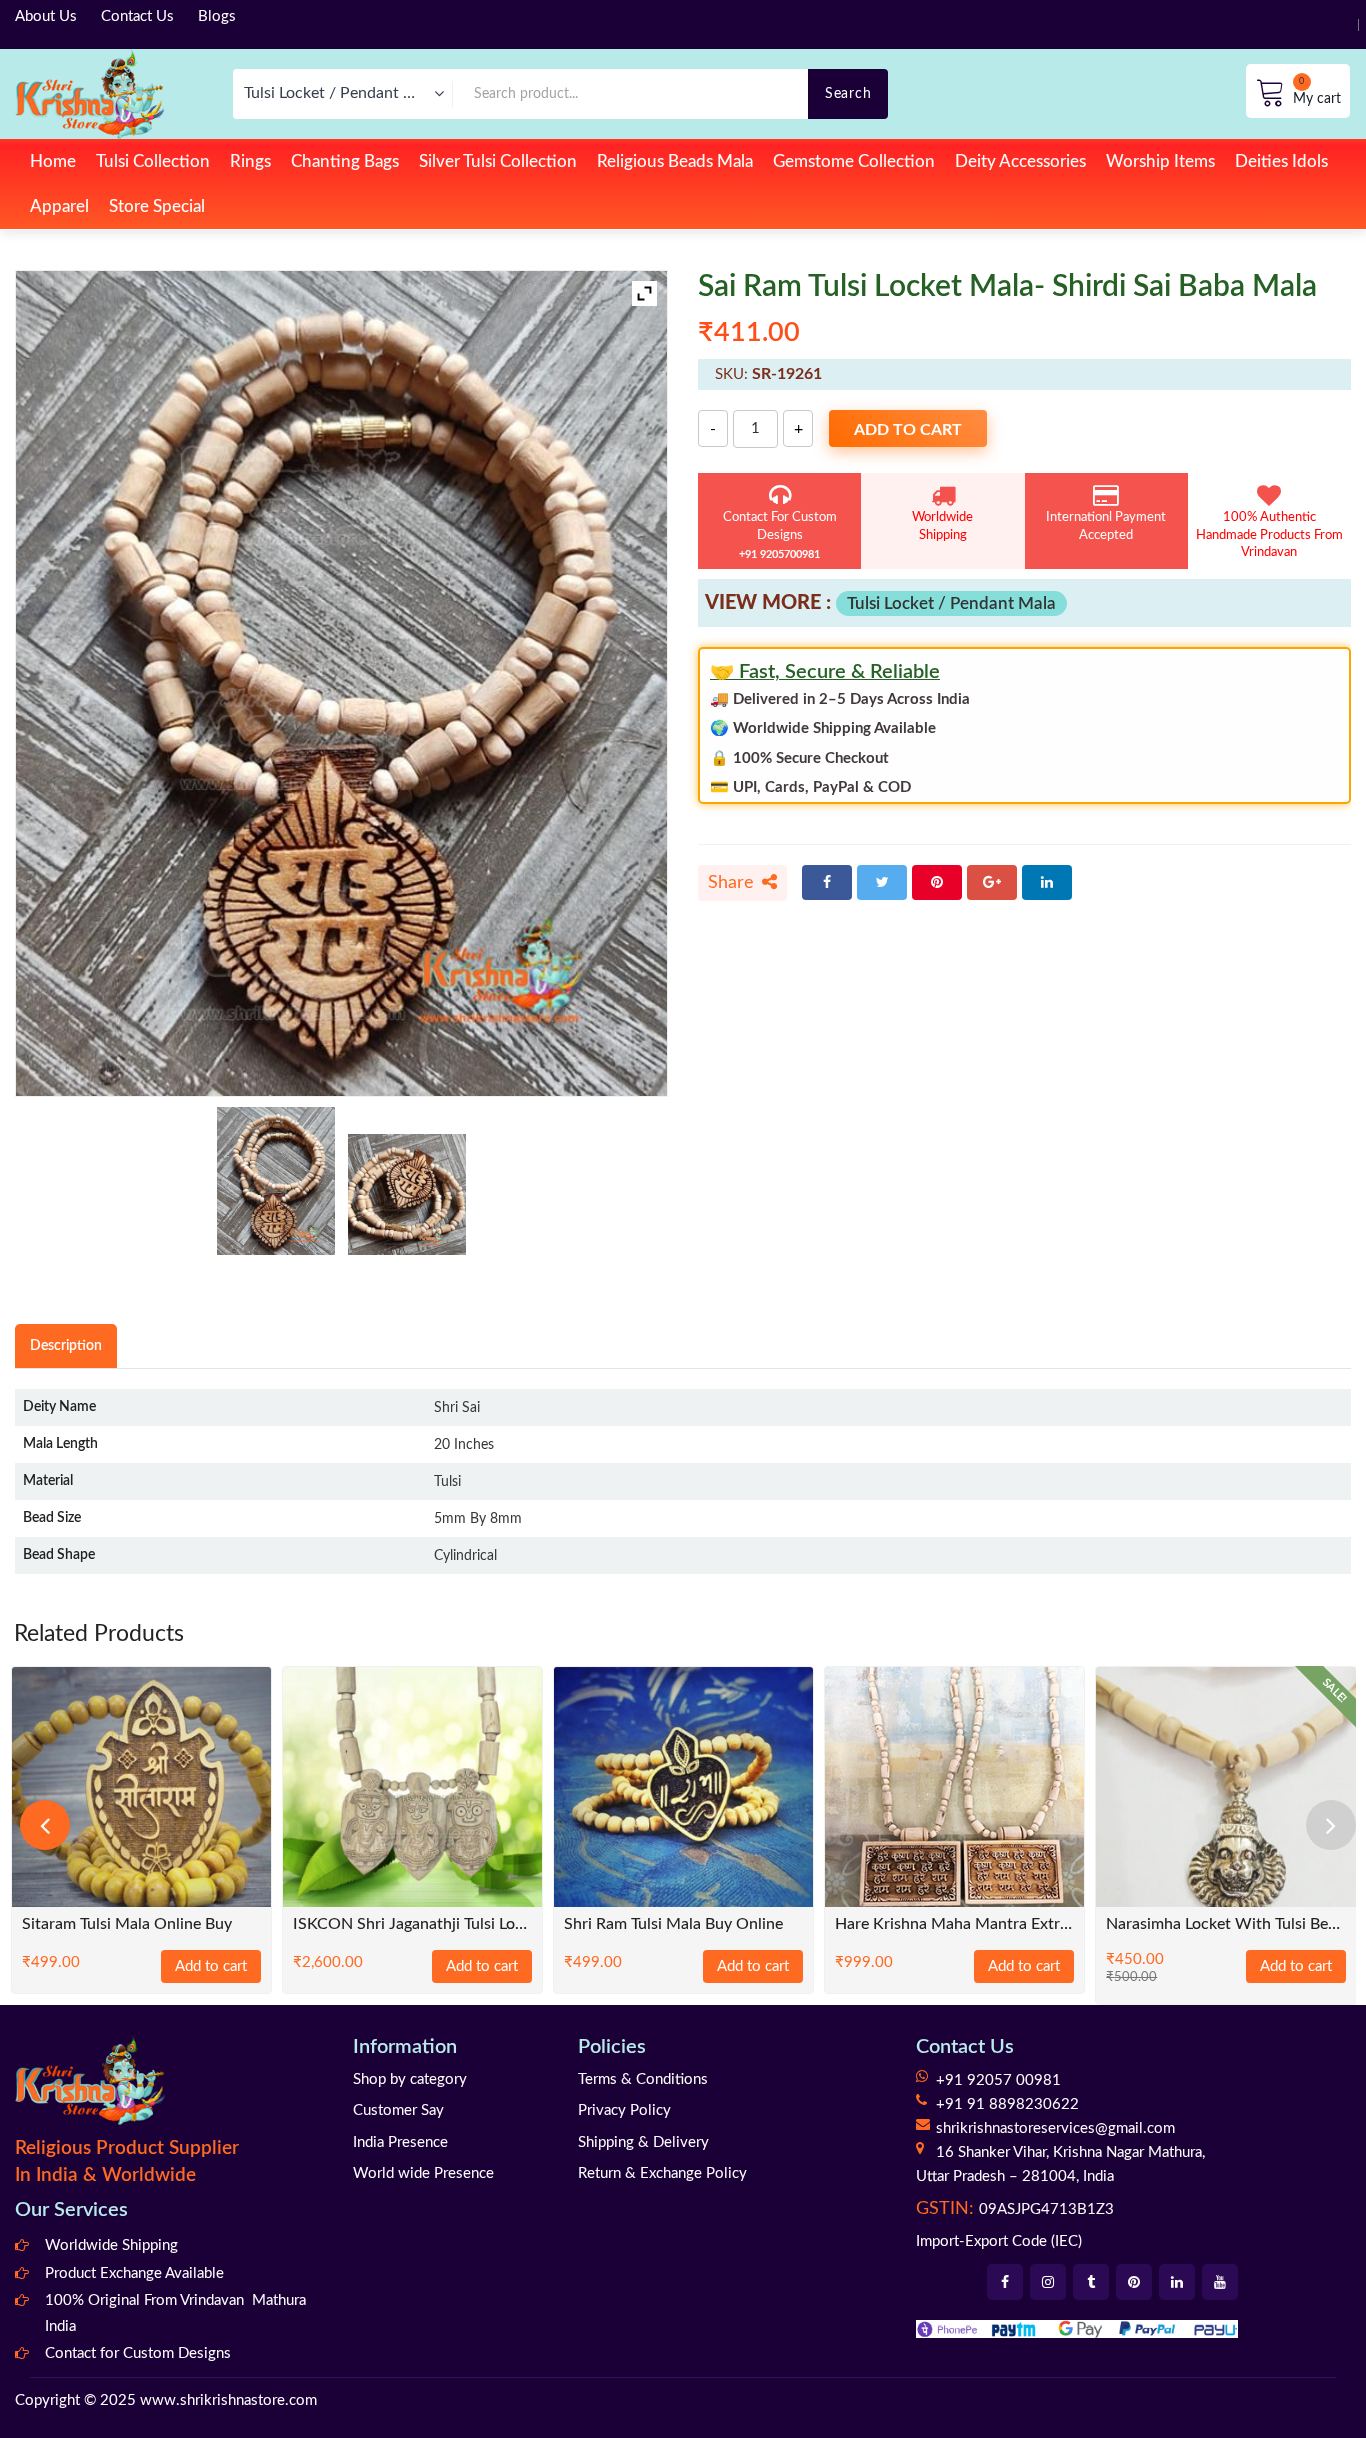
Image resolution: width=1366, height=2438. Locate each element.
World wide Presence (423, 2173)
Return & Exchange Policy (662, 2173)
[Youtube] (1220, 2282)
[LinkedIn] (1047, 882)
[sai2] (276, 1181)
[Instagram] (1048, 2282)
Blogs (217, 16)
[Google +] (992, 882)
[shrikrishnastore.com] (89, 93)
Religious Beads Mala (675, 161)
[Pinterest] (937, 882)
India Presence (400, 2142)
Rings (250, 161)
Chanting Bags (345, 161)
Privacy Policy (624, 2110)
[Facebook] (827, 882)
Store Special (157, 206)
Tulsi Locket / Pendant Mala (951, 603)
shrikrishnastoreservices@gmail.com (1055, 2128)
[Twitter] (882, 882)
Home (53, 161)
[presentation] (45, 1825)
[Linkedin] (1177, 2282)
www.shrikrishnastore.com (228, 2400)
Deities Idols (1281, 161)
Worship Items (1160, 161)
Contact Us (137, 16)
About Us (46, 16)
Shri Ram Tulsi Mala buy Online (673, 1924)
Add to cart (908, 430)
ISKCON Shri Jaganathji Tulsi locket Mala (412, 1924)
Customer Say (398, 2110)
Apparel (59, 206)
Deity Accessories (1020, 161)
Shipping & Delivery (643, 2142)
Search (848, 93)
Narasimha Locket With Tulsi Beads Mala (1225, 1924)
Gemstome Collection (854, 161)
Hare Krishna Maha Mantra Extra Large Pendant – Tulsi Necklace (954, 1924)
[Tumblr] (1091, 2282)
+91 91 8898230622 (1007, 2104)
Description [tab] (66, 1345)
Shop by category (410, 2079)
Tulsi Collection (153, 161)
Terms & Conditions (643, 2079)
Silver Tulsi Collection (498, 161)
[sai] (407, 1194)
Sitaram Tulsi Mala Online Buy (127, 1924)
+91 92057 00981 (998, 2080)
